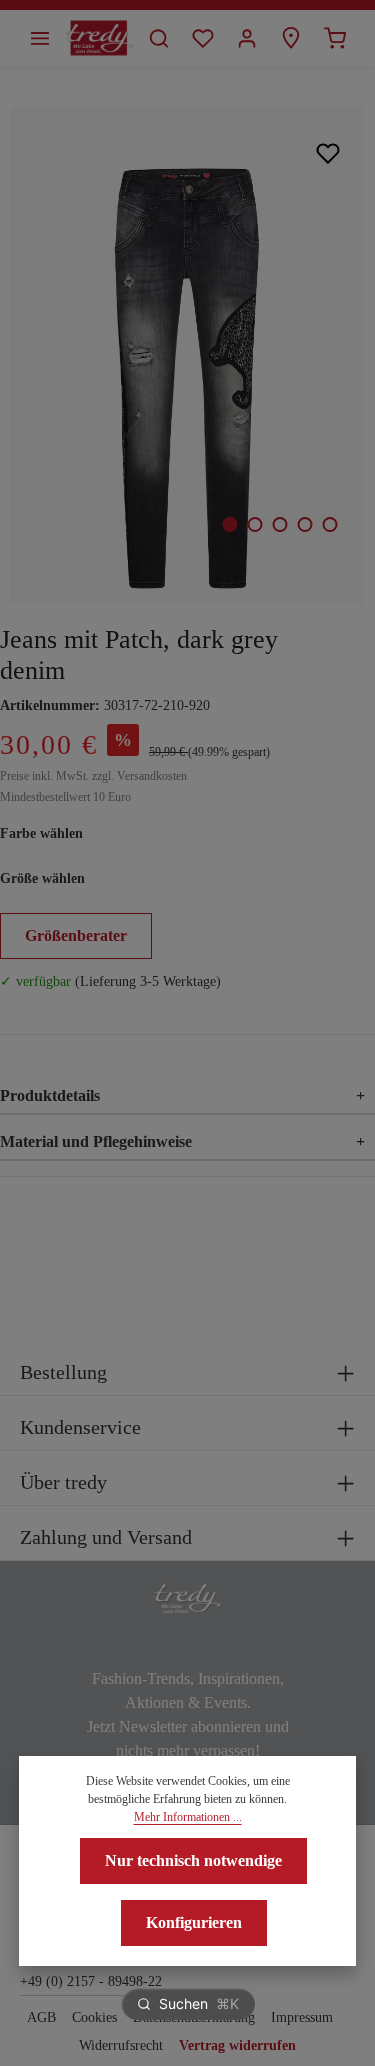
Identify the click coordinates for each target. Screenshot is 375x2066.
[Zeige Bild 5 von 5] (329, 524)
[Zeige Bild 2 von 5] (254, 524)
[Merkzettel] (203, 38)
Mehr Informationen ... (188, 1817)
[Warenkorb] (335, 38)
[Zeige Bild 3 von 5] (279, 524)
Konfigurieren (194, 1922)
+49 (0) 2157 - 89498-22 (91, 1981)
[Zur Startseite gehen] (99, 38)
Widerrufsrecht (121, 2045)
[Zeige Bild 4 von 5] (304, 524)
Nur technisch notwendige (193, 1860)
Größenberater (76, 935)
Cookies (94, 2017)
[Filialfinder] (291, 38)
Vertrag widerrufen (237, 2045)
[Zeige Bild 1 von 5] (229, 524)
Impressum (302, 2017)
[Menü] (40, 38)
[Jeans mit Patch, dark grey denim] (187, 355)
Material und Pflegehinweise (182, 1141)
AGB (41, 2017)
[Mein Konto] (247, 38)
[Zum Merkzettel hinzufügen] (328, 152)
